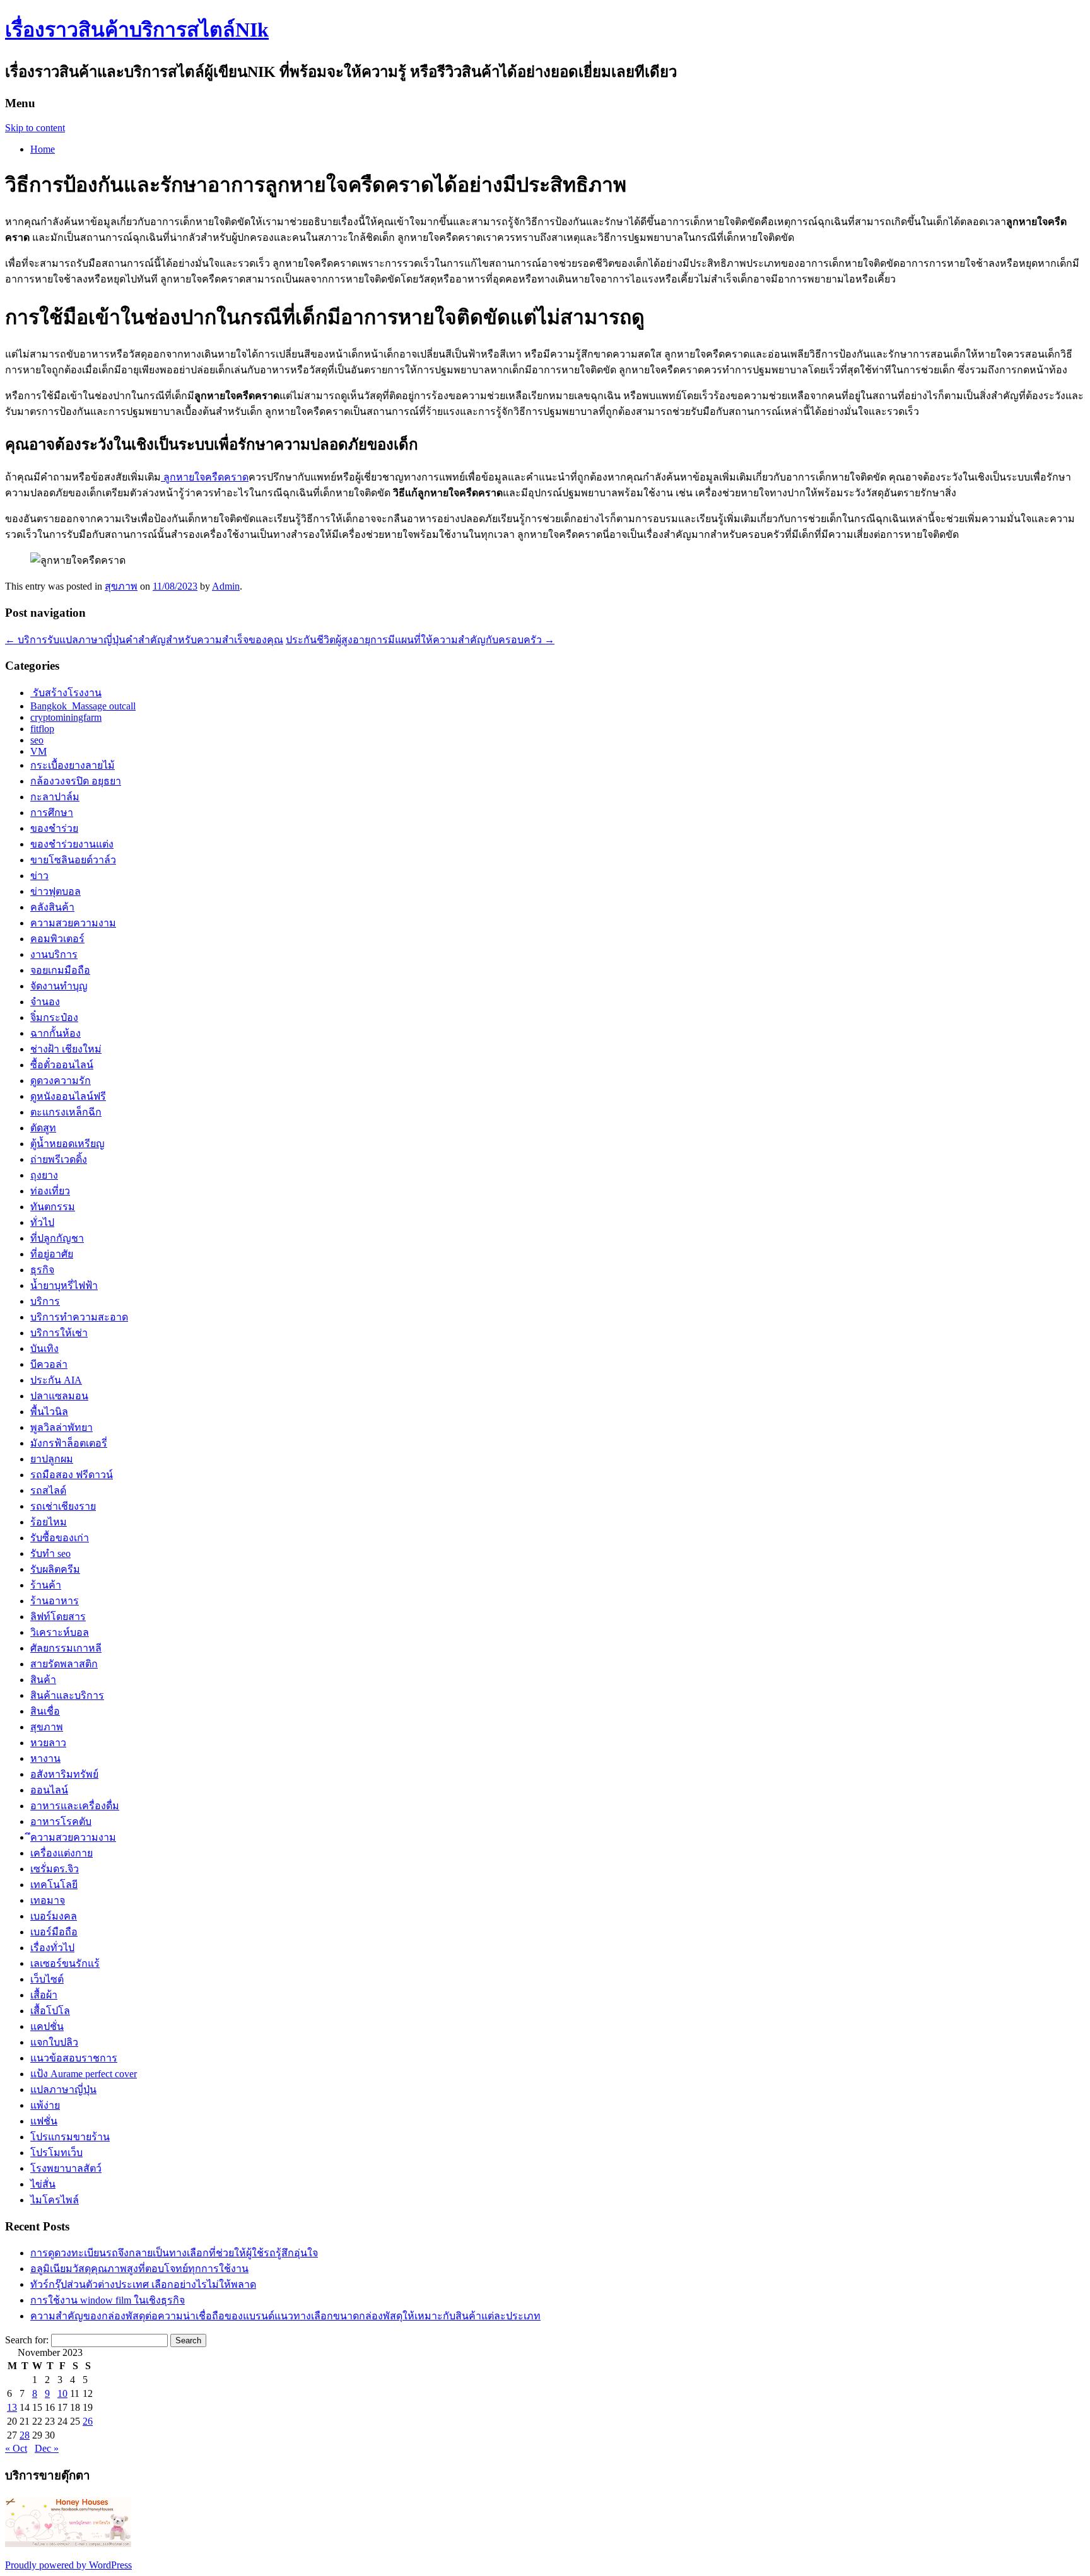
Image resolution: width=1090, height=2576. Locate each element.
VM (38, 751)
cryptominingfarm (66, 717)
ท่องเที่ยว (50, 1191)
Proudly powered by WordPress (68, 2565)
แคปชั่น (47, 2026)
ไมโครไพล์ (55, 2200)
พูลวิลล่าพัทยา (62, 1427)
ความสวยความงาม (73, 923)
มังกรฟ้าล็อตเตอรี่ (69, 1443)
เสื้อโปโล (50, 2011)
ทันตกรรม (53, 1207)
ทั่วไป (42, 1222)
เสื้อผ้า (44, 1995)
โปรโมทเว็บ (56, 2153)
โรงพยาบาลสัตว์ (66, 2168)
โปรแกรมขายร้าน (70, 2137)
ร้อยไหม (49, 1522)
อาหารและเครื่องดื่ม (75, 1806)
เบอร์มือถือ (54, 1932)
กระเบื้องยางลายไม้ (73, 765)
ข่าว (39, 876)
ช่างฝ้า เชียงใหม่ (66, 1049)
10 (62, 2393)
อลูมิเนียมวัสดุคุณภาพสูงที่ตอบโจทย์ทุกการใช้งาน (139, 2269)
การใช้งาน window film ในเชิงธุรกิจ (108, 2300)
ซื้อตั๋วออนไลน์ (62, 1065)
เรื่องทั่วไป (52, 1948)
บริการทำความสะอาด (79, 1317)
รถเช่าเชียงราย (63, 1506)
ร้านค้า (46, 1585)
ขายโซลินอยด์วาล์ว (73, 860)
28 (25, 2435)
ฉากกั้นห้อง (56, 1033)
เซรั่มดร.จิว (55, 1869)
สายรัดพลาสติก (64, 1664)
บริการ (45, 1301)
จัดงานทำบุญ (59, 986)
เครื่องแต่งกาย (62, 1853)
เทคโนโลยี (54, 1885)
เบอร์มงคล (54, 1916)
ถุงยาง (44, 1175)
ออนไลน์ (49, 1790)
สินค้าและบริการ (67, 1695)
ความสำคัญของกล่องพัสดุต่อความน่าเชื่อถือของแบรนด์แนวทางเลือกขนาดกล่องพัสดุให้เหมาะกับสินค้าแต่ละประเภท (285, 2316)
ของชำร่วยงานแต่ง (72, 844)
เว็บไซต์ (47, 1979)
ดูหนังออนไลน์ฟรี (68, 1096)
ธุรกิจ (42, 1270)
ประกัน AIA (56, 1380)
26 (88, 2421)
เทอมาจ (48, 1900)
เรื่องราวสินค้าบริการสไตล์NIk (137, 30)
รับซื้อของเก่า (60, 1538)
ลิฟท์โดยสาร (58, 1617)
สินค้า (43, 1680)
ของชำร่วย (54, 828)
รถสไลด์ (48, 1490)
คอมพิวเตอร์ (57, 939)
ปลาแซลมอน (59, 1396)
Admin (226, 586)
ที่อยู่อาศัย (52, 1254)
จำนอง (45, 1002)
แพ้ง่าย (45, 2105)
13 (12, 2407)
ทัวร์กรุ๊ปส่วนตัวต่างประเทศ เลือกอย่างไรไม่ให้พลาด (143, 2284)
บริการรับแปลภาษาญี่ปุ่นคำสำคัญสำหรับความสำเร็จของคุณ (144, 640)
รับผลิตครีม (55, 1569)
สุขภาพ (121, 586)
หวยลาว (48, 1743)
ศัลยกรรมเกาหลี (66, 1648)
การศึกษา (52, 813)
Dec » (47, 2448)
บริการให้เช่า (59, 1333)
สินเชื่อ (45, 1711)
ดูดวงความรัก (61, 1081)
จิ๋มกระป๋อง (54, 1017)
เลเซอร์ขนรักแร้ (65, 1963)
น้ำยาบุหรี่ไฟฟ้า (64, 1285)
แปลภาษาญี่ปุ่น (63, 2089)
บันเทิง (44, 1349)
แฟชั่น (44, 2121)
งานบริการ (54, 954)
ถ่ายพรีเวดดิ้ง (59, 1159)
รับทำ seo (50, 1553)
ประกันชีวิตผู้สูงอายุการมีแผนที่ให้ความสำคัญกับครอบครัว (420, 640)
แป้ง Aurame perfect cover (84, 2074)
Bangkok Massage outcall (83, 706)
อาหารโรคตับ (61, 1821)
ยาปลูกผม (52, 1459)
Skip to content (35, 128)
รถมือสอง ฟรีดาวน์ (72, 1475)
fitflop (42, 729)
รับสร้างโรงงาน (66, 693)
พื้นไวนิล (49, 1412)
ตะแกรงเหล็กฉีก (66, 1112)
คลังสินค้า (52, 907)
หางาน (45, 1758)
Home (43, 149)
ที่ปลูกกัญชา (57, 1238)
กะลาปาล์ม (55, 797)
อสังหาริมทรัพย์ (64, 1774)
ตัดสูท (43, 1128)
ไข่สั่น (43, 2184)
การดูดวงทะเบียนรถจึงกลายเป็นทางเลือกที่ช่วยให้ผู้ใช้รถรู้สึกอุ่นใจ (174, 2253)
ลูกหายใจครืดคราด (205, 477)
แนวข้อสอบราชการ (74, 2058)
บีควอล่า (49, 1364)
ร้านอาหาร (55, 1601)
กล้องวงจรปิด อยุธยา (76, 781)
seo (37, 740)
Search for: (27, 2340)
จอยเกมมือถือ (60, 970)
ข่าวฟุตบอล (56, 891)
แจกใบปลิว (54, 2042)
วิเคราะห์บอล (60, 1632)
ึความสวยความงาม (73, 1837)
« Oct (16, 2448)
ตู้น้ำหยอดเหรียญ (67, 1144)
